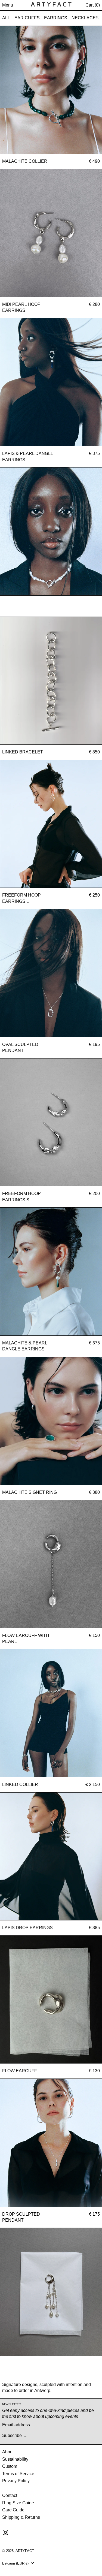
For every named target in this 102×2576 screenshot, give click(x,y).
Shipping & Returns (21, 2517)
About (8, 2452)
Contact (10, 2495)
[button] (93, 5)
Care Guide (13, 2510)
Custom (10, 2466)
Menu (8, 5)
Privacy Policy (16, 2481)
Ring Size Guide (18, 2503)
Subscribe (12, 2435)
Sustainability (15, 2459)
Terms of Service (18, 2474)
